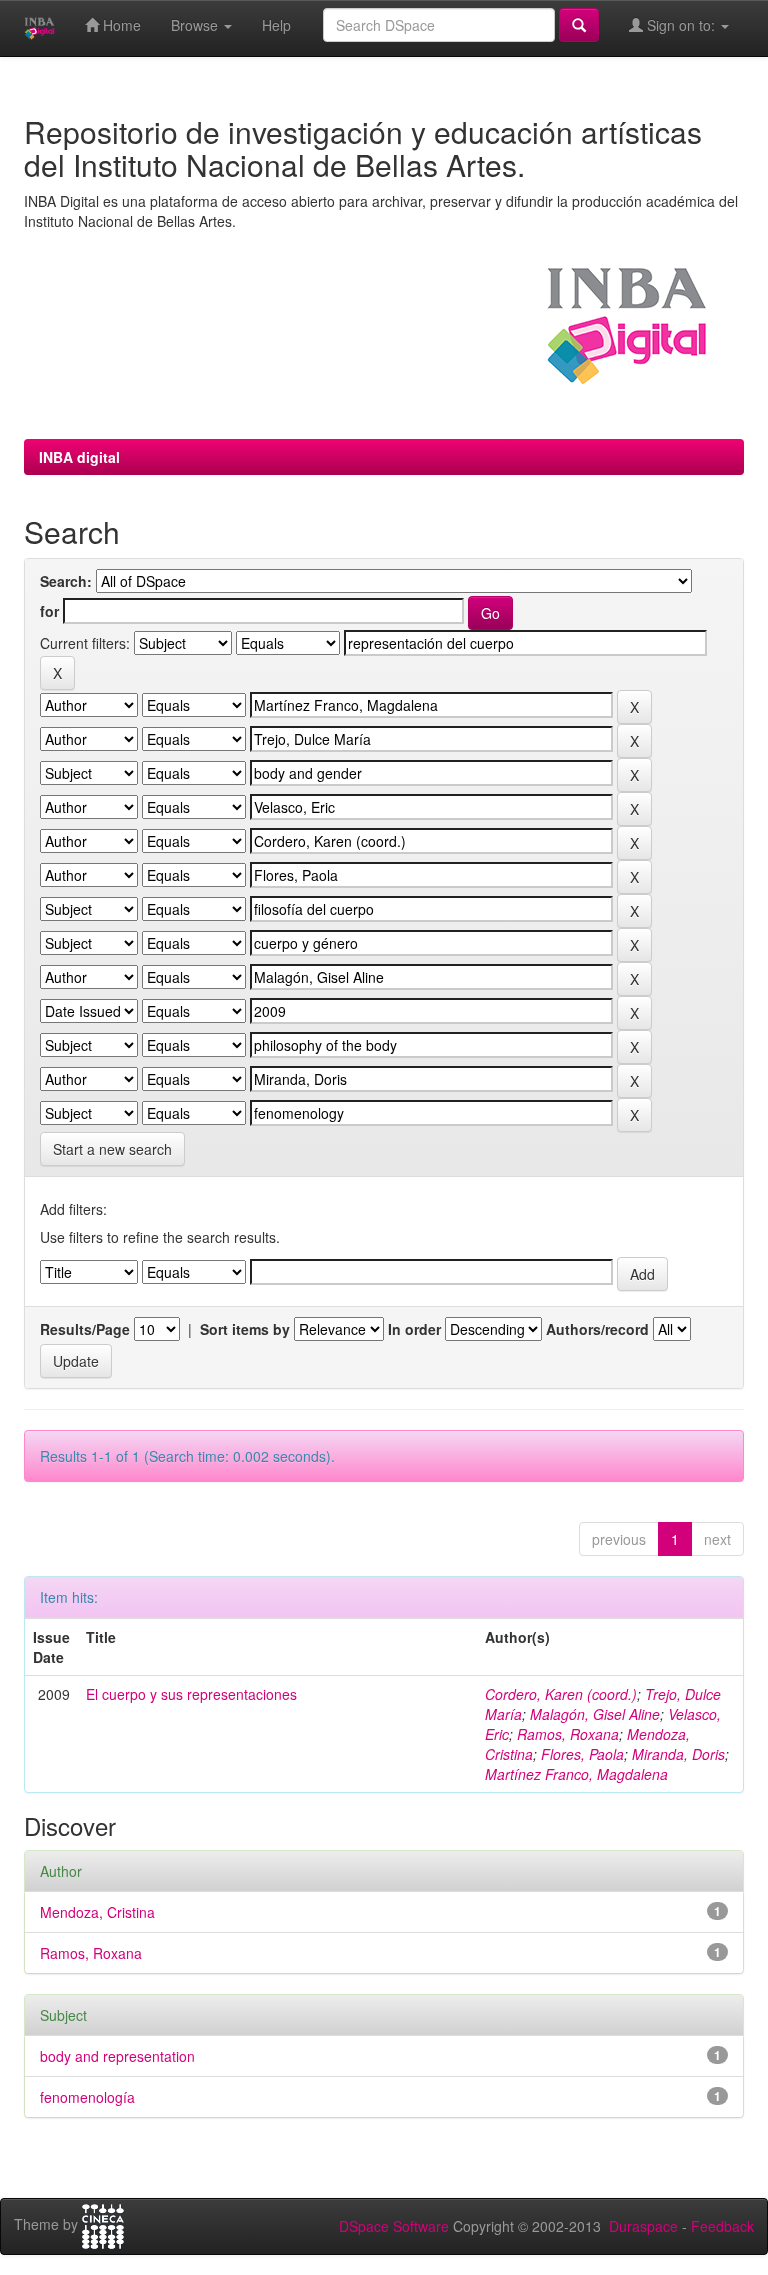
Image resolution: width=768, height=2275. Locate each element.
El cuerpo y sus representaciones (191, 1694)
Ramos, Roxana (568, 1734)
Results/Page (85, 1329)
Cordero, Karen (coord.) (561, 1694)
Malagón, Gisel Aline (595, 1714)
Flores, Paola (582, 1754)
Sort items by (245, 1329)
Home (120, 25)
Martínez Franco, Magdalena (576, 1774)
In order (414, 1329)
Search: (66, 581)
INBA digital (79, 457)
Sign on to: (681, 25)
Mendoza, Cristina (97, 1912)
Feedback (722, 2226)
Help (276, 25)
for (49, 611)
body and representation (117, 2056)
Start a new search (112, 1149)
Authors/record (597, 1329)
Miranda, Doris (678, 1754)
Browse (196, 25)
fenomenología (87, 2097)
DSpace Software (394, 2226)
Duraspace (643, 2226)
